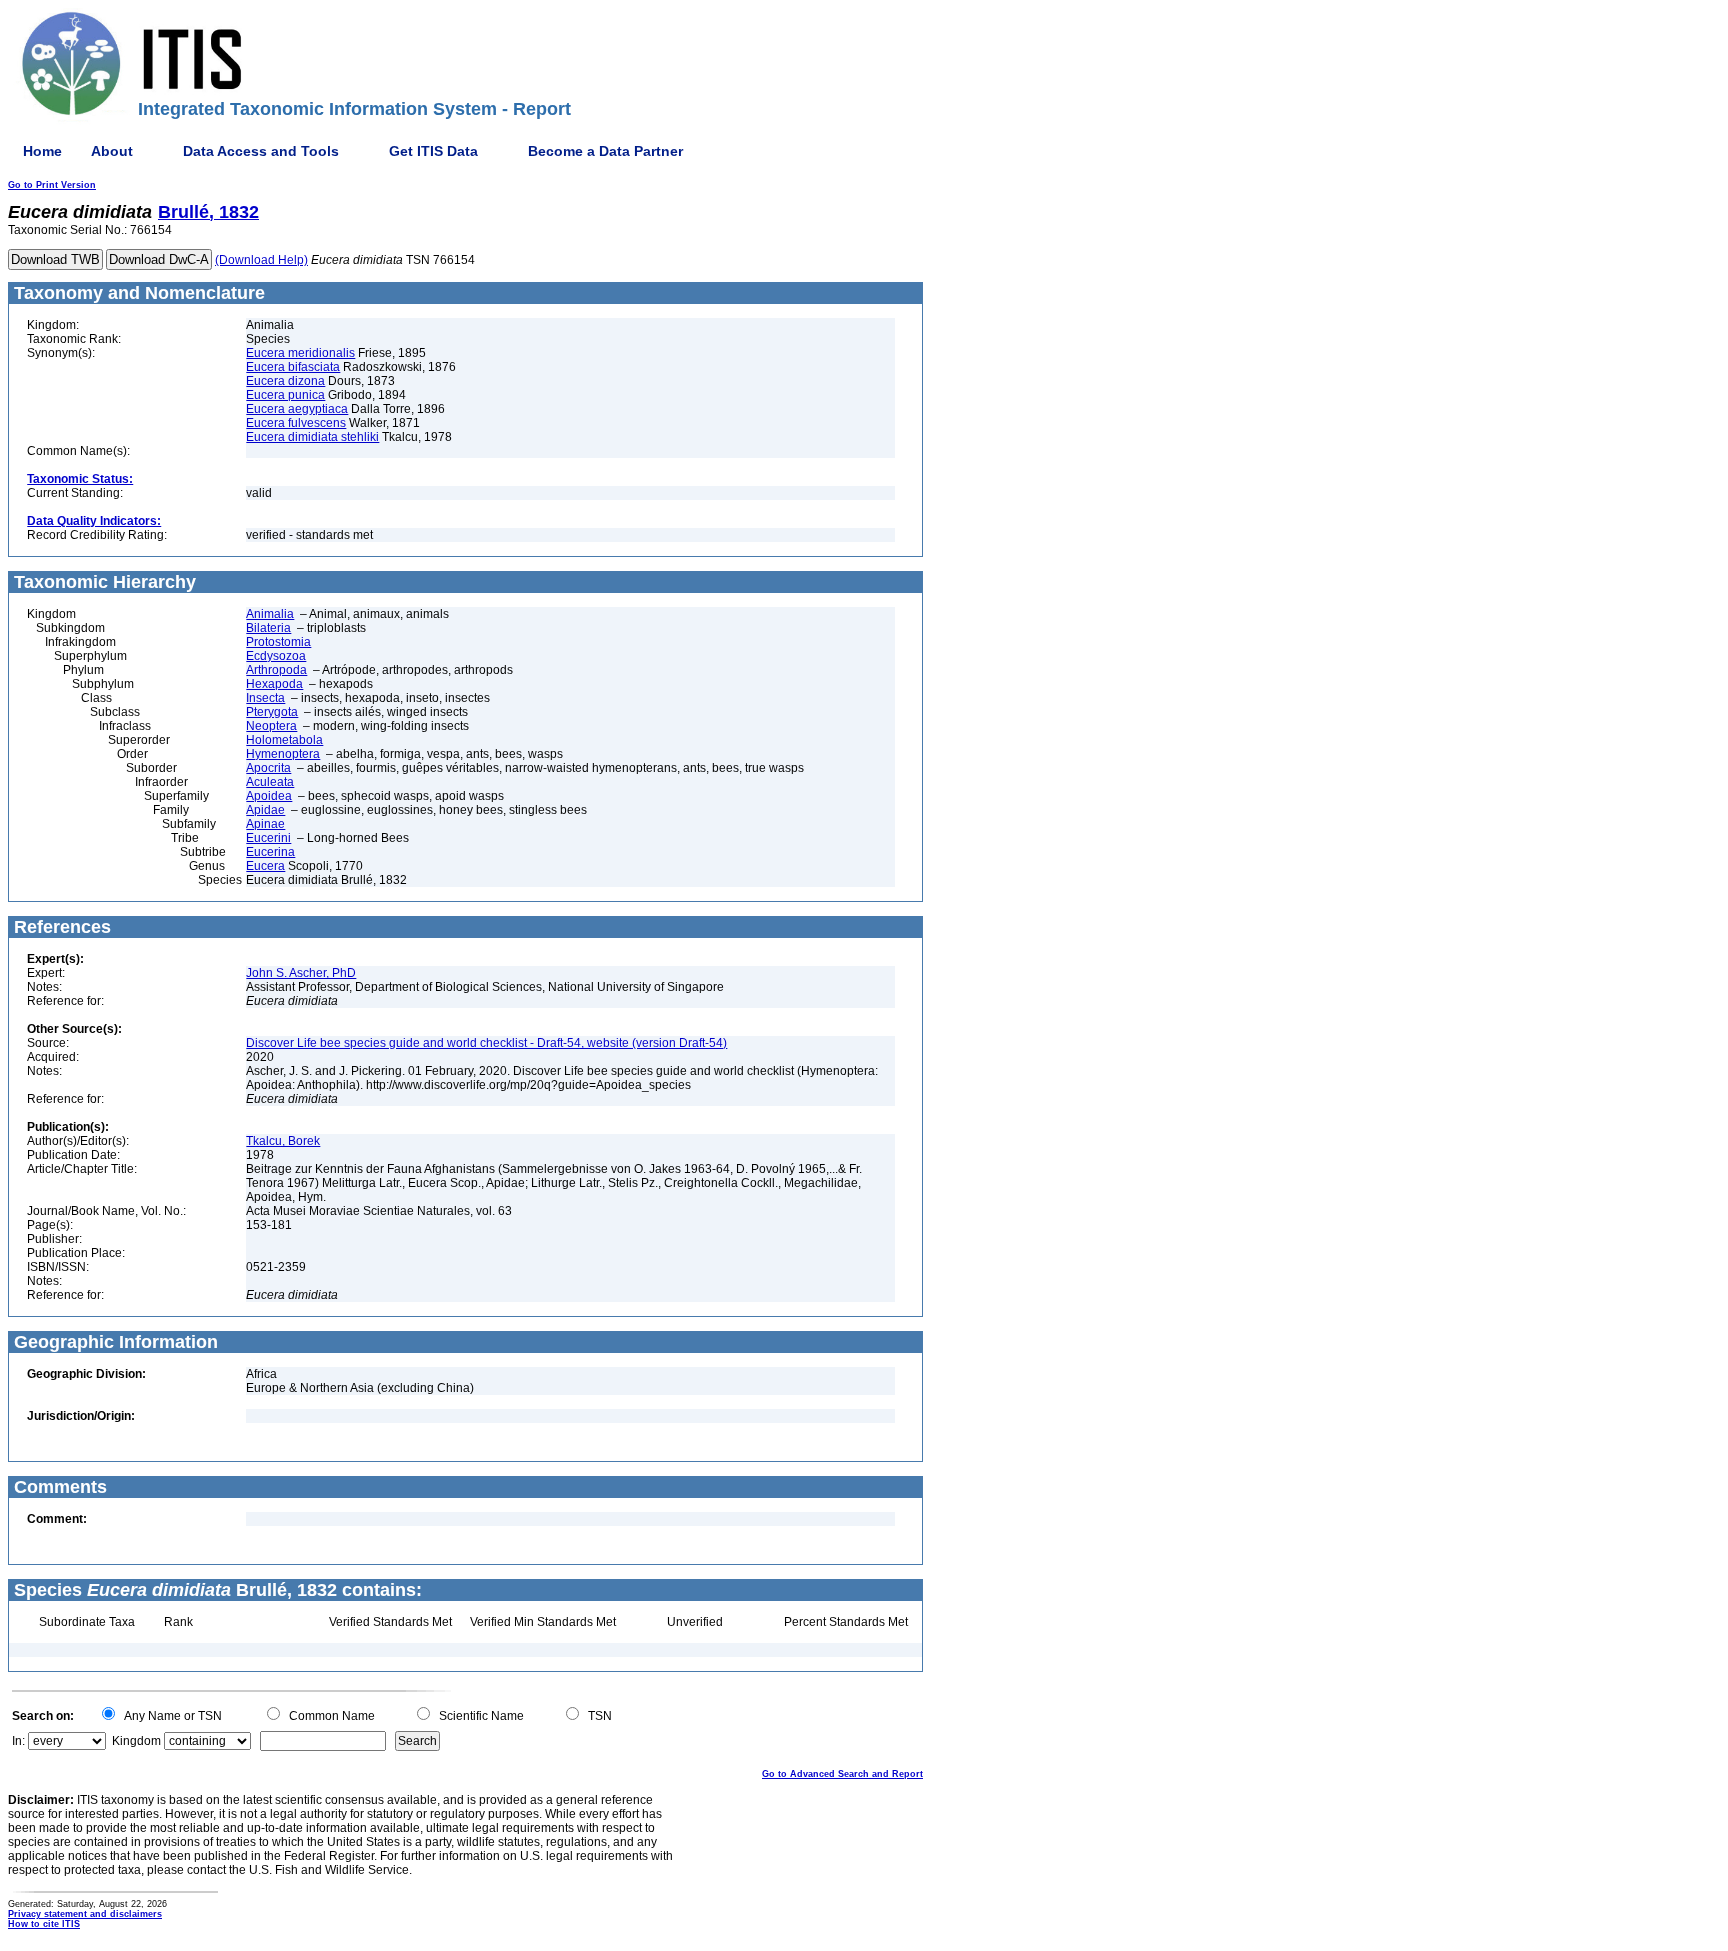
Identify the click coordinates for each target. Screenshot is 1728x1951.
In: (18, 1741)
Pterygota (272, 712)
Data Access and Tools (261, 151)
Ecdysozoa (276, 656)
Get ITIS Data (433, 151)
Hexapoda (274, 684)
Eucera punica (285, 395)
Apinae (265, 824)
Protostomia (278, 642)
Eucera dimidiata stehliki (312, 437)
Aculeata (270, 782)
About (112, 151)
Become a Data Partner (605, 151)
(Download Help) (261, 260)
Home (42, 151)
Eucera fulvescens (296, 423)
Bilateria (268, 628)
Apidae (265, 810)
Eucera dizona (285, 381)
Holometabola (284, 740)
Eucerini (268, 838)
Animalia (270, 614)
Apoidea (269, 796)
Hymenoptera (283, 754)
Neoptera (271, 726)
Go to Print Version (52, 185)
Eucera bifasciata (293, 367)
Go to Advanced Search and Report (842, 1774)
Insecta (265, 698)
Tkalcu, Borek (283, 1141)
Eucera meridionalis (300, 353)
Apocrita (268, 768)
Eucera (265, 866)
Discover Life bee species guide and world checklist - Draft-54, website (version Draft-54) (486, 1043)
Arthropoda (276, 670)
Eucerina (270, 852)
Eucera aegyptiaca (297, 409)
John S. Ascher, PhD (301, 973)
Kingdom (136, 1741)
